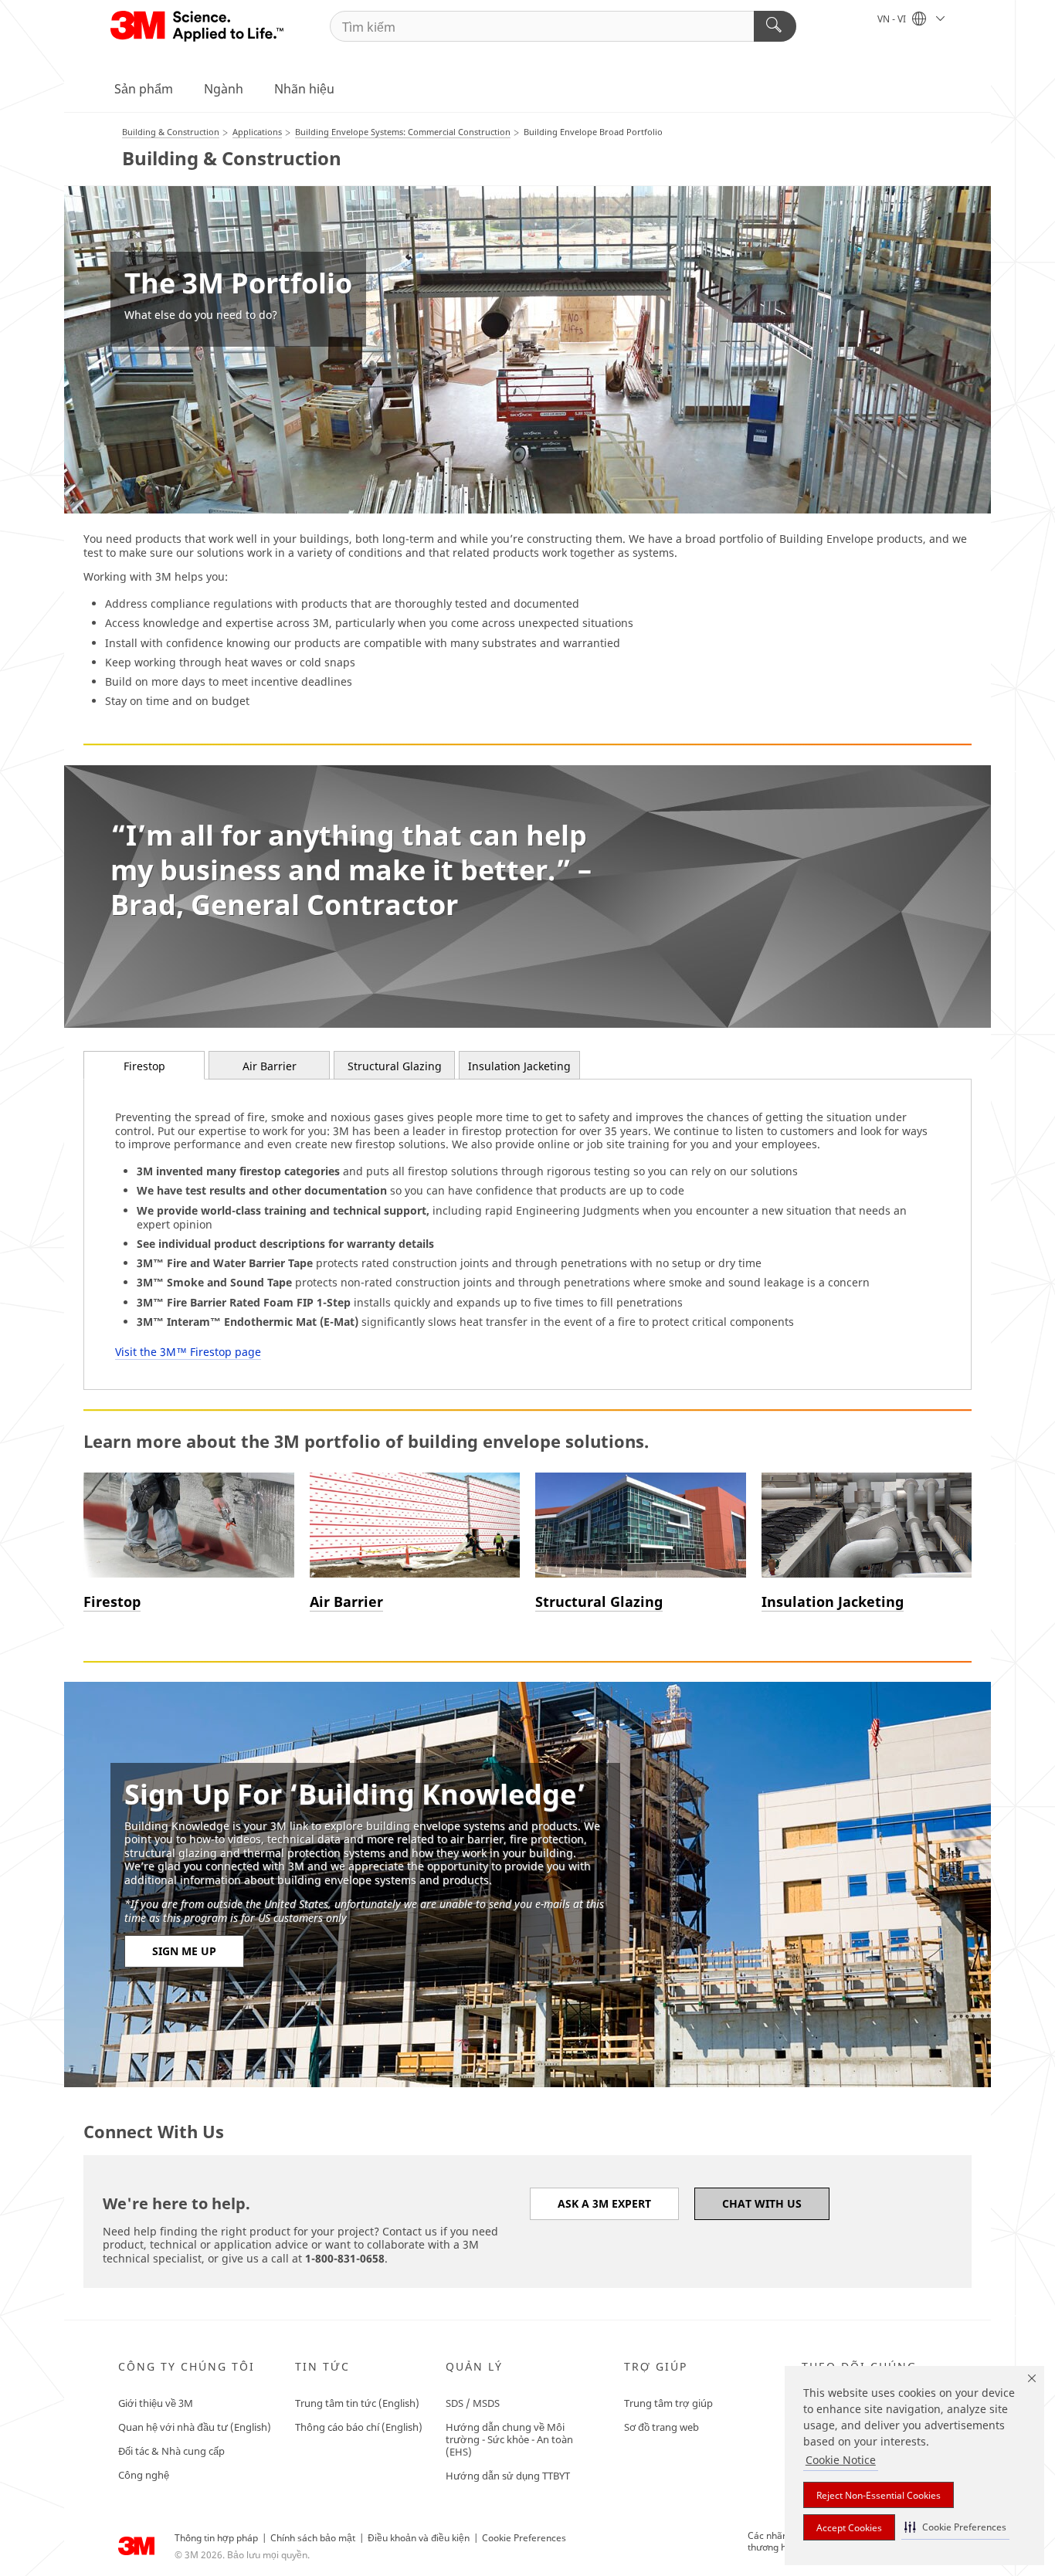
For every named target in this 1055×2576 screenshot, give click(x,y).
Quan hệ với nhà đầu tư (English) (195, 2427)
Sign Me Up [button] (184, 1951)
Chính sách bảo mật (313, 2538)
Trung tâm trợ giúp (668, 2403)
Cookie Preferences (524, 2538)
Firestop (144, 1066)
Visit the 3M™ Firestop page (188, 1352)
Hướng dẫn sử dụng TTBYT (508, 2476)
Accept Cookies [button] (849, 2528)
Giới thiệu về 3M (156, 2403)
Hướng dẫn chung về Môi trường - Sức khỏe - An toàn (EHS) (509, 2439)
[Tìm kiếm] (775, 26)
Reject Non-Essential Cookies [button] (879, 2495)
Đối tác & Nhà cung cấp (171, 2451)
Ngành (224, 89)
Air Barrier (270, 1066)
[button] (955, 2527)
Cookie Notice (841, 2460)
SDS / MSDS (473, 2403)
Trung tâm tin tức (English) (357, 2403)
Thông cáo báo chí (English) (359, 2427)
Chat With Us (762, 2203)
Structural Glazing (395, 1066)
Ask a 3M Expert (604, 2203)
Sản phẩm (144, 89)
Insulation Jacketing (519, 1066)
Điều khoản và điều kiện (419, 2538)
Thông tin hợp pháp (216, 2538)
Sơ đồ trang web (661, 2427)
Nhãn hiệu (304, 89)
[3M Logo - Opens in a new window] (198, 26)
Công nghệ (144, 2475)
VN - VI (893, 19)
